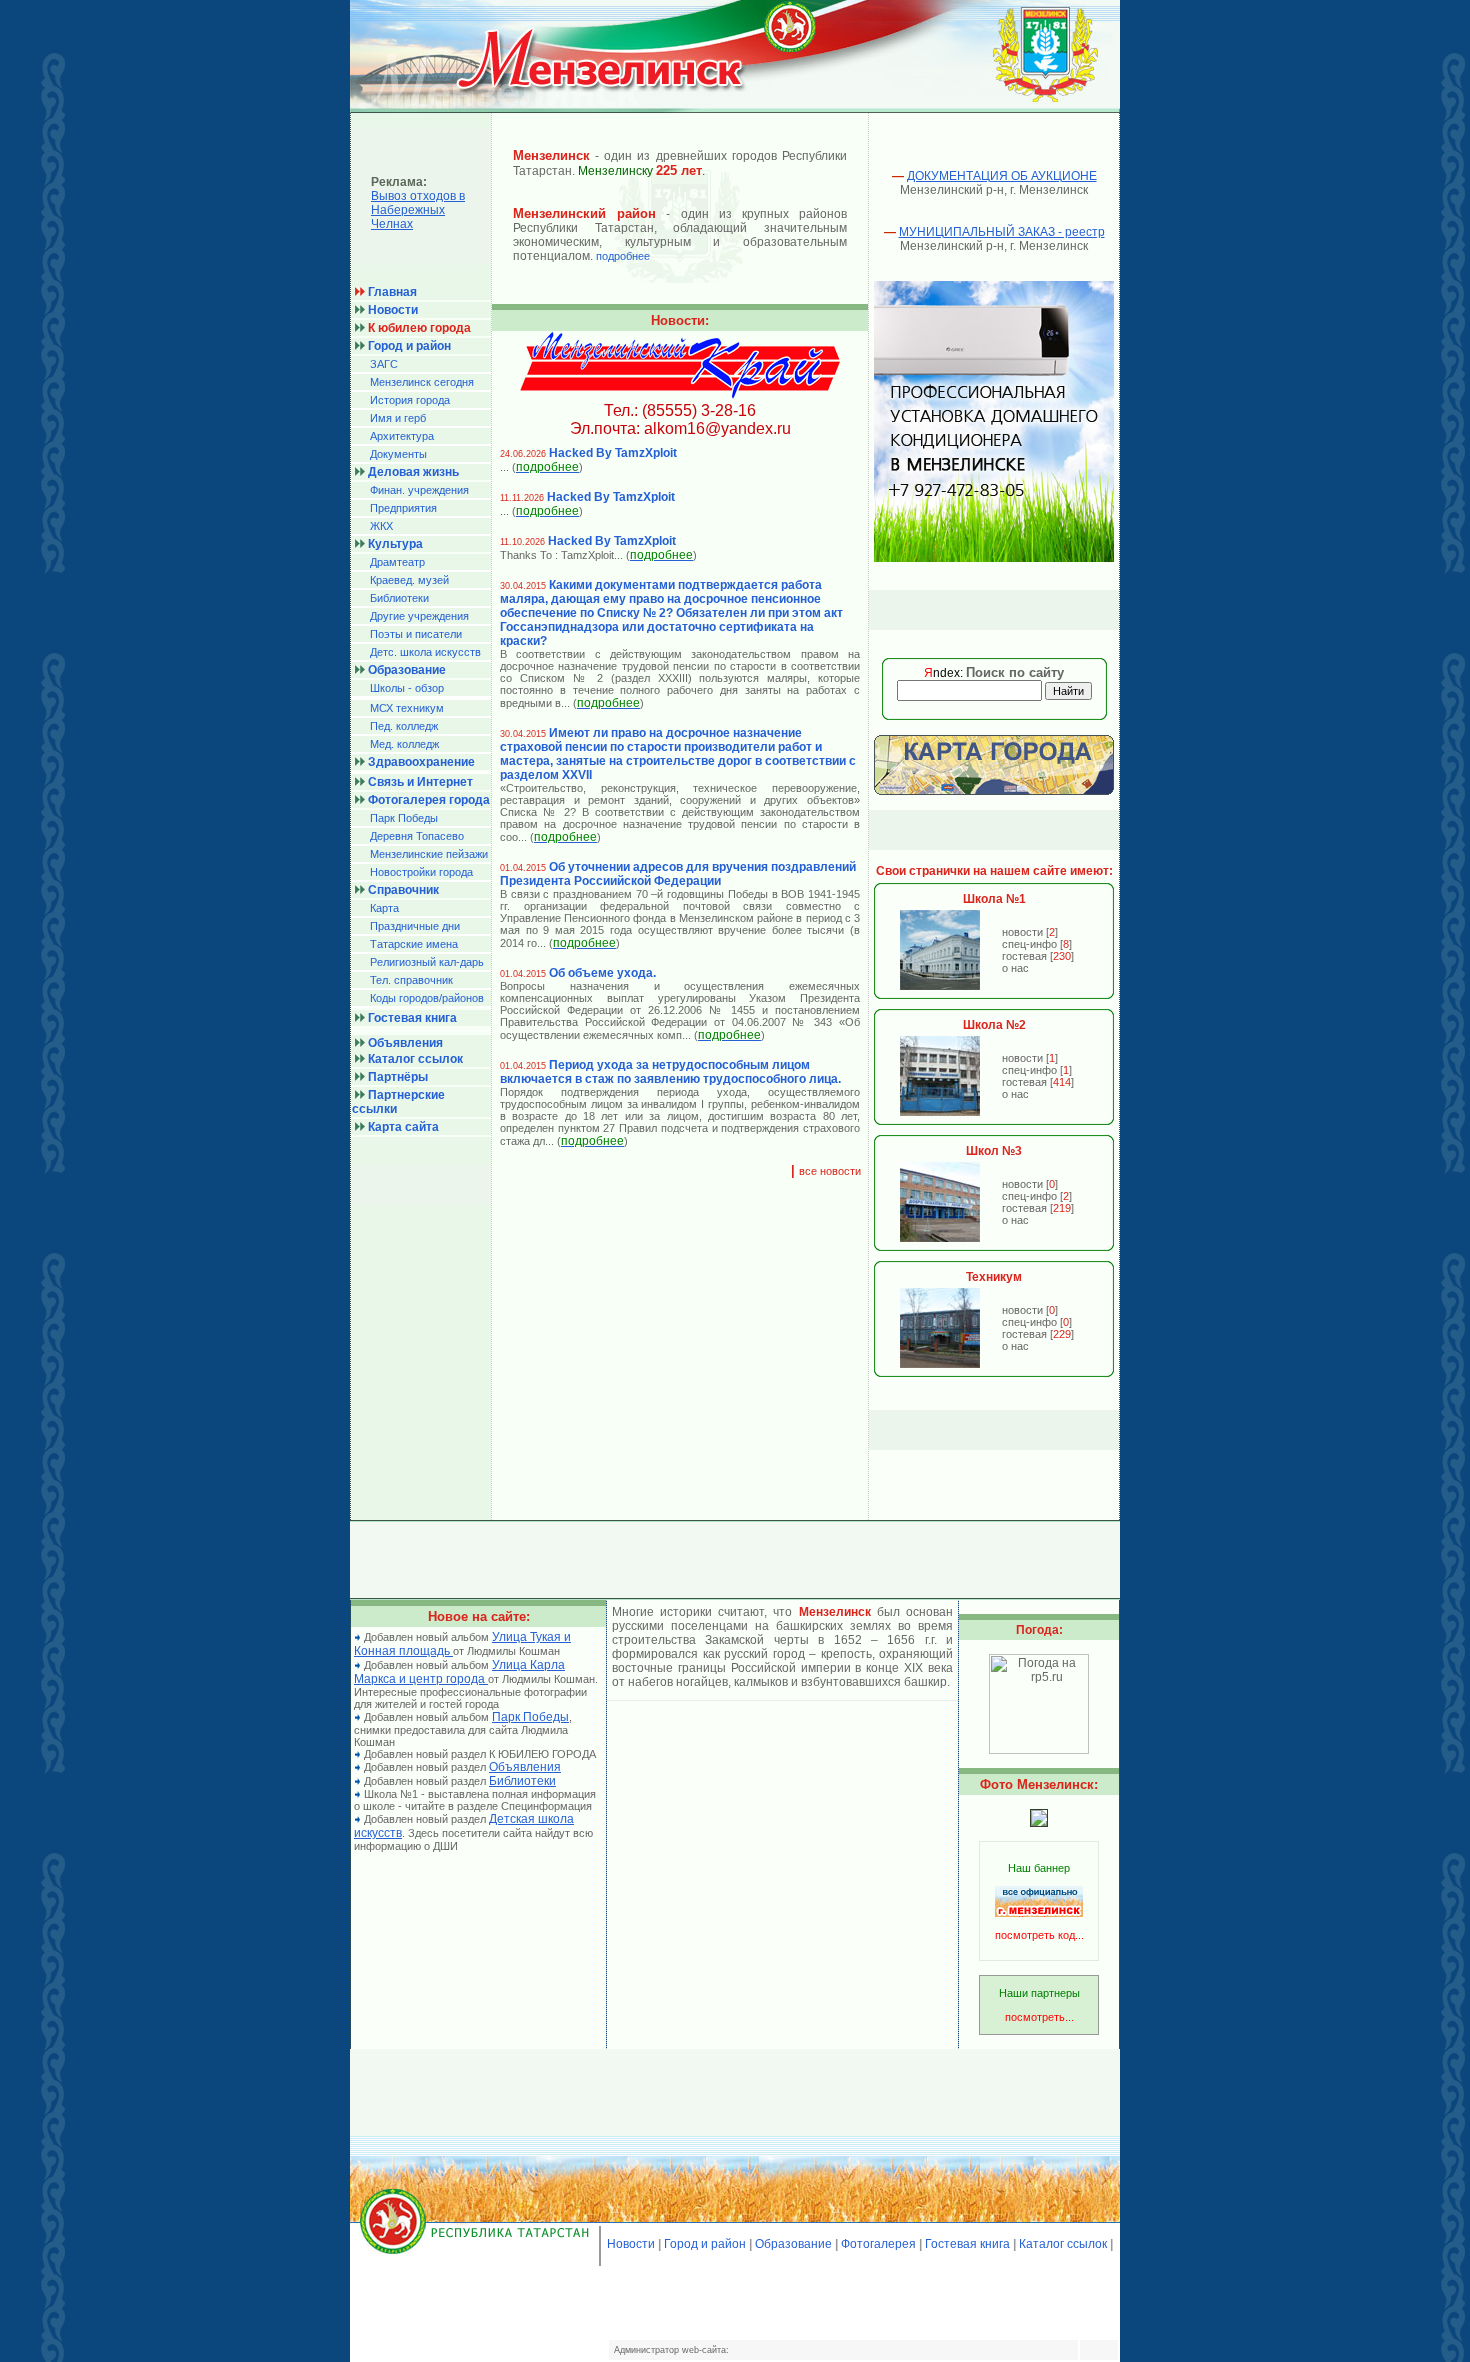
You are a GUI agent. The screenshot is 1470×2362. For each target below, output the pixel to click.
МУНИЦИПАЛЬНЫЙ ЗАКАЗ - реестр (1002, 232)
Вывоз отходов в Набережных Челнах (418, 210)
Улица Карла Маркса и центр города (459, 1672)
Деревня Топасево (417, 836)
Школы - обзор (407, 688)
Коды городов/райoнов (427, 998)
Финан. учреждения (419, 490)
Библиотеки (399, 598)
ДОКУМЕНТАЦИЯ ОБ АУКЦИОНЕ (1002, 176)
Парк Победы (404, 818)
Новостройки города (421, 872)
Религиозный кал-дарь (427, 962)
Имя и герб (398, 418)
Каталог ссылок (1063, 2244)
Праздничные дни (415, 926)
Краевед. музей (409, 580)
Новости (631, 2244)
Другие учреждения (419, 616)
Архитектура (402, 436)
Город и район (705, 2244)
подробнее (623, 256)
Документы (398, 454)
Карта (384, 908)
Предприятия (403, 508)
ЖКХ (381, 526)
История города (410, 400)
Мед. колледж (404, 744)
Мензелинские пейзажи (429, 854)
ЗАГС (384, 364)
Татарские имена (414, 944)
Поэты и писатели (416, 634)
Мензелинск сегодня (422, 382)
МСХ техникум (407, 708)
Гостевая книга (967, 2244)
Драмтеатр (397, 562)
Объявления (525, 1767)
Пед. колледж (404, 726)
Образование (793, 2244)
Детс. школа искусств (425, 652)
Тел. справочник (411, 980)
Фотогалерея (878, 2244)
